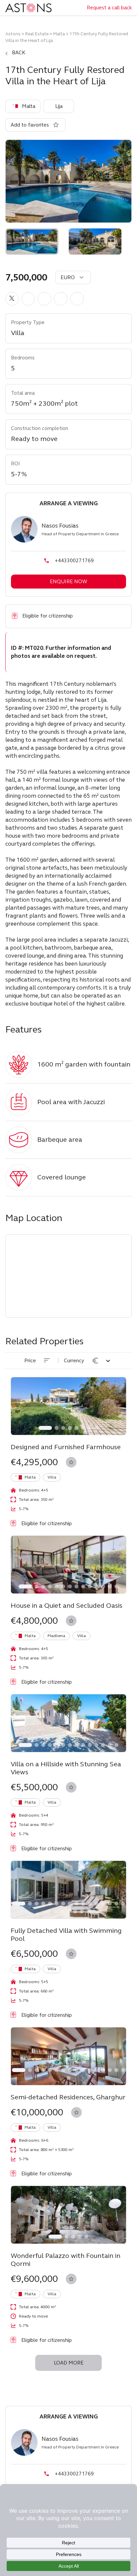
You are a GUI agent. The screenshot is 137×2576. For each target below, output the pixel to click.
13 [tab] (110, 1586)
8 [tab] (96, 1428)
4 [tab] (70, 1428)
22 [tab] (82, 1912)
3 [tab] (63, 1428)
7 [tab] (90, 1428)
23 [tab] (88, 1912)
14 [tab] (116, 1586)
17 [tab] (49, 1912)
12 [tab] (103, 1586)
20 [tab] (68, 1912)
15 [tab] (116, 1904)
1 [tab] (45, 1428)
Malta (59, 34)
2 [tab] (57, 1428)
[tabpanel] (68, 1406)
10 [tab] (90, 1586)
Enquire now (68, 582)
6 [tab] (83, 1428)
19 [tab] (62, 1912)
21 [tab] (75, 1912)
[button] (12, 299)
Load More (69, 2363)
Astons (13, 34)
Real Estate (37, 34)
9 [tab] (83, 1586)
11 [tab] (96, 1586)
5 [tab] (76, 1428)
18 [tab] (55, 1912)
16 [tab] (123, 1904)
